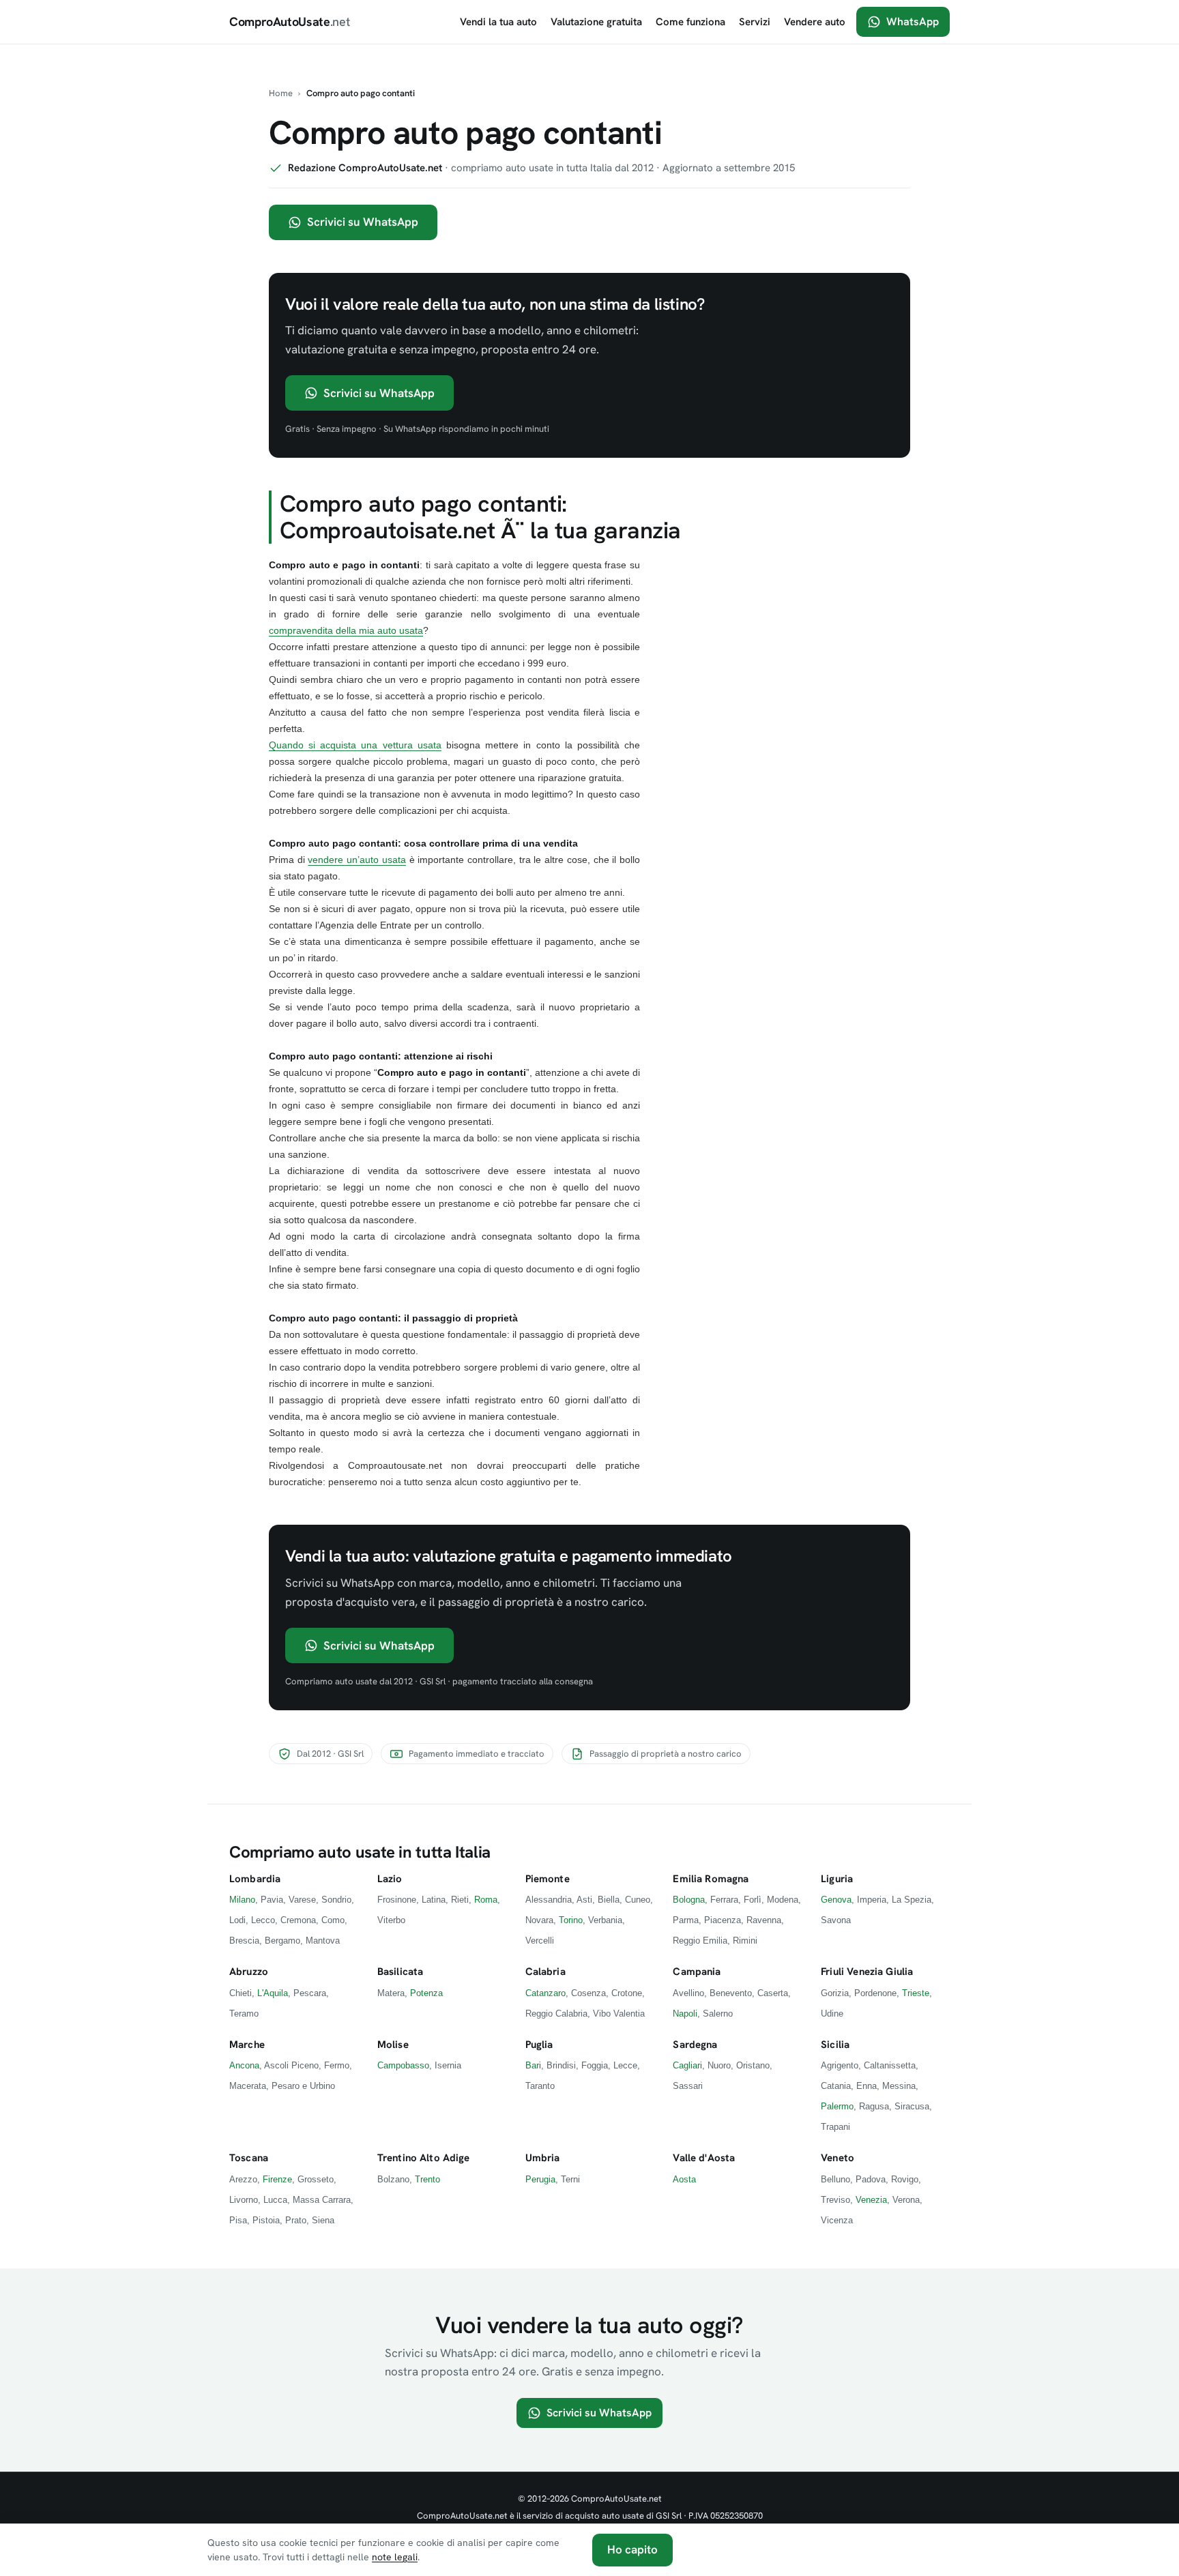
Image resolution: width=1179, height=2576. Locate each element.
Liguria (837, 1879)
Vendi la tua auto (498, 22)
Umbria (543, 2158)
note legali (395, 2557)
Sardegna (695, 2045)
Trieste (916, 1993)
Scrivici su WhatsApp (363, 222)
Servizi (755, 22)
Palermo (837, 2106)
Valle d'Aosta (704, 2158)
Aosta (684, 2179)
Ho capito (632, 2549)
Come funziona (690, 22)
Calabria (545, 1972)
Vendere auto (815, 22)
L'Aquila (273, 1993)
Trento (427, 2179)
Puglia (539, 2045)
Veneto (838, 2158)
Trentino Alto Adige (424, 2158)
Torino (571, 1920)
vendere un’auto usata (356, 860)
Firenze (277, 2179)
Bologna (689, 1900)
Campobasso (403, 2065)
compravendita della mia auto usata (346, 630)
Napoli (685, 2014)
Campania (697, 1972)
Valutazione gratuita (596, 22)
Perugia (540, 2179)
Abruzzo (249, 1972)
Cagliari (687, 2065)
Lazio (390, 1879)
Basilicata (401, 1972)
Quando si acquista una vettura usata (355, 745)
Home (281, 93)
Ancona (244, 2065)
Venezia (871, 2200)
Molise (393, 2045)
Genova (836, 1900)
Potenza (426, 1993)
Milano (242, 1900)
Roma (486, 1900)
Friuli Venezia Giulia (867, 1972)
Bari (533, 2065)
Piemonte (548, 1879)
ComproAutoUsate (289, 21)
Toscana (249, 2158)
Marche (247, 2045)
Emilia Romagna (711, 1879)
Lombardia (255, 1879)
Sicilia (835, 2045)
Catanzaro (545, 1993)
